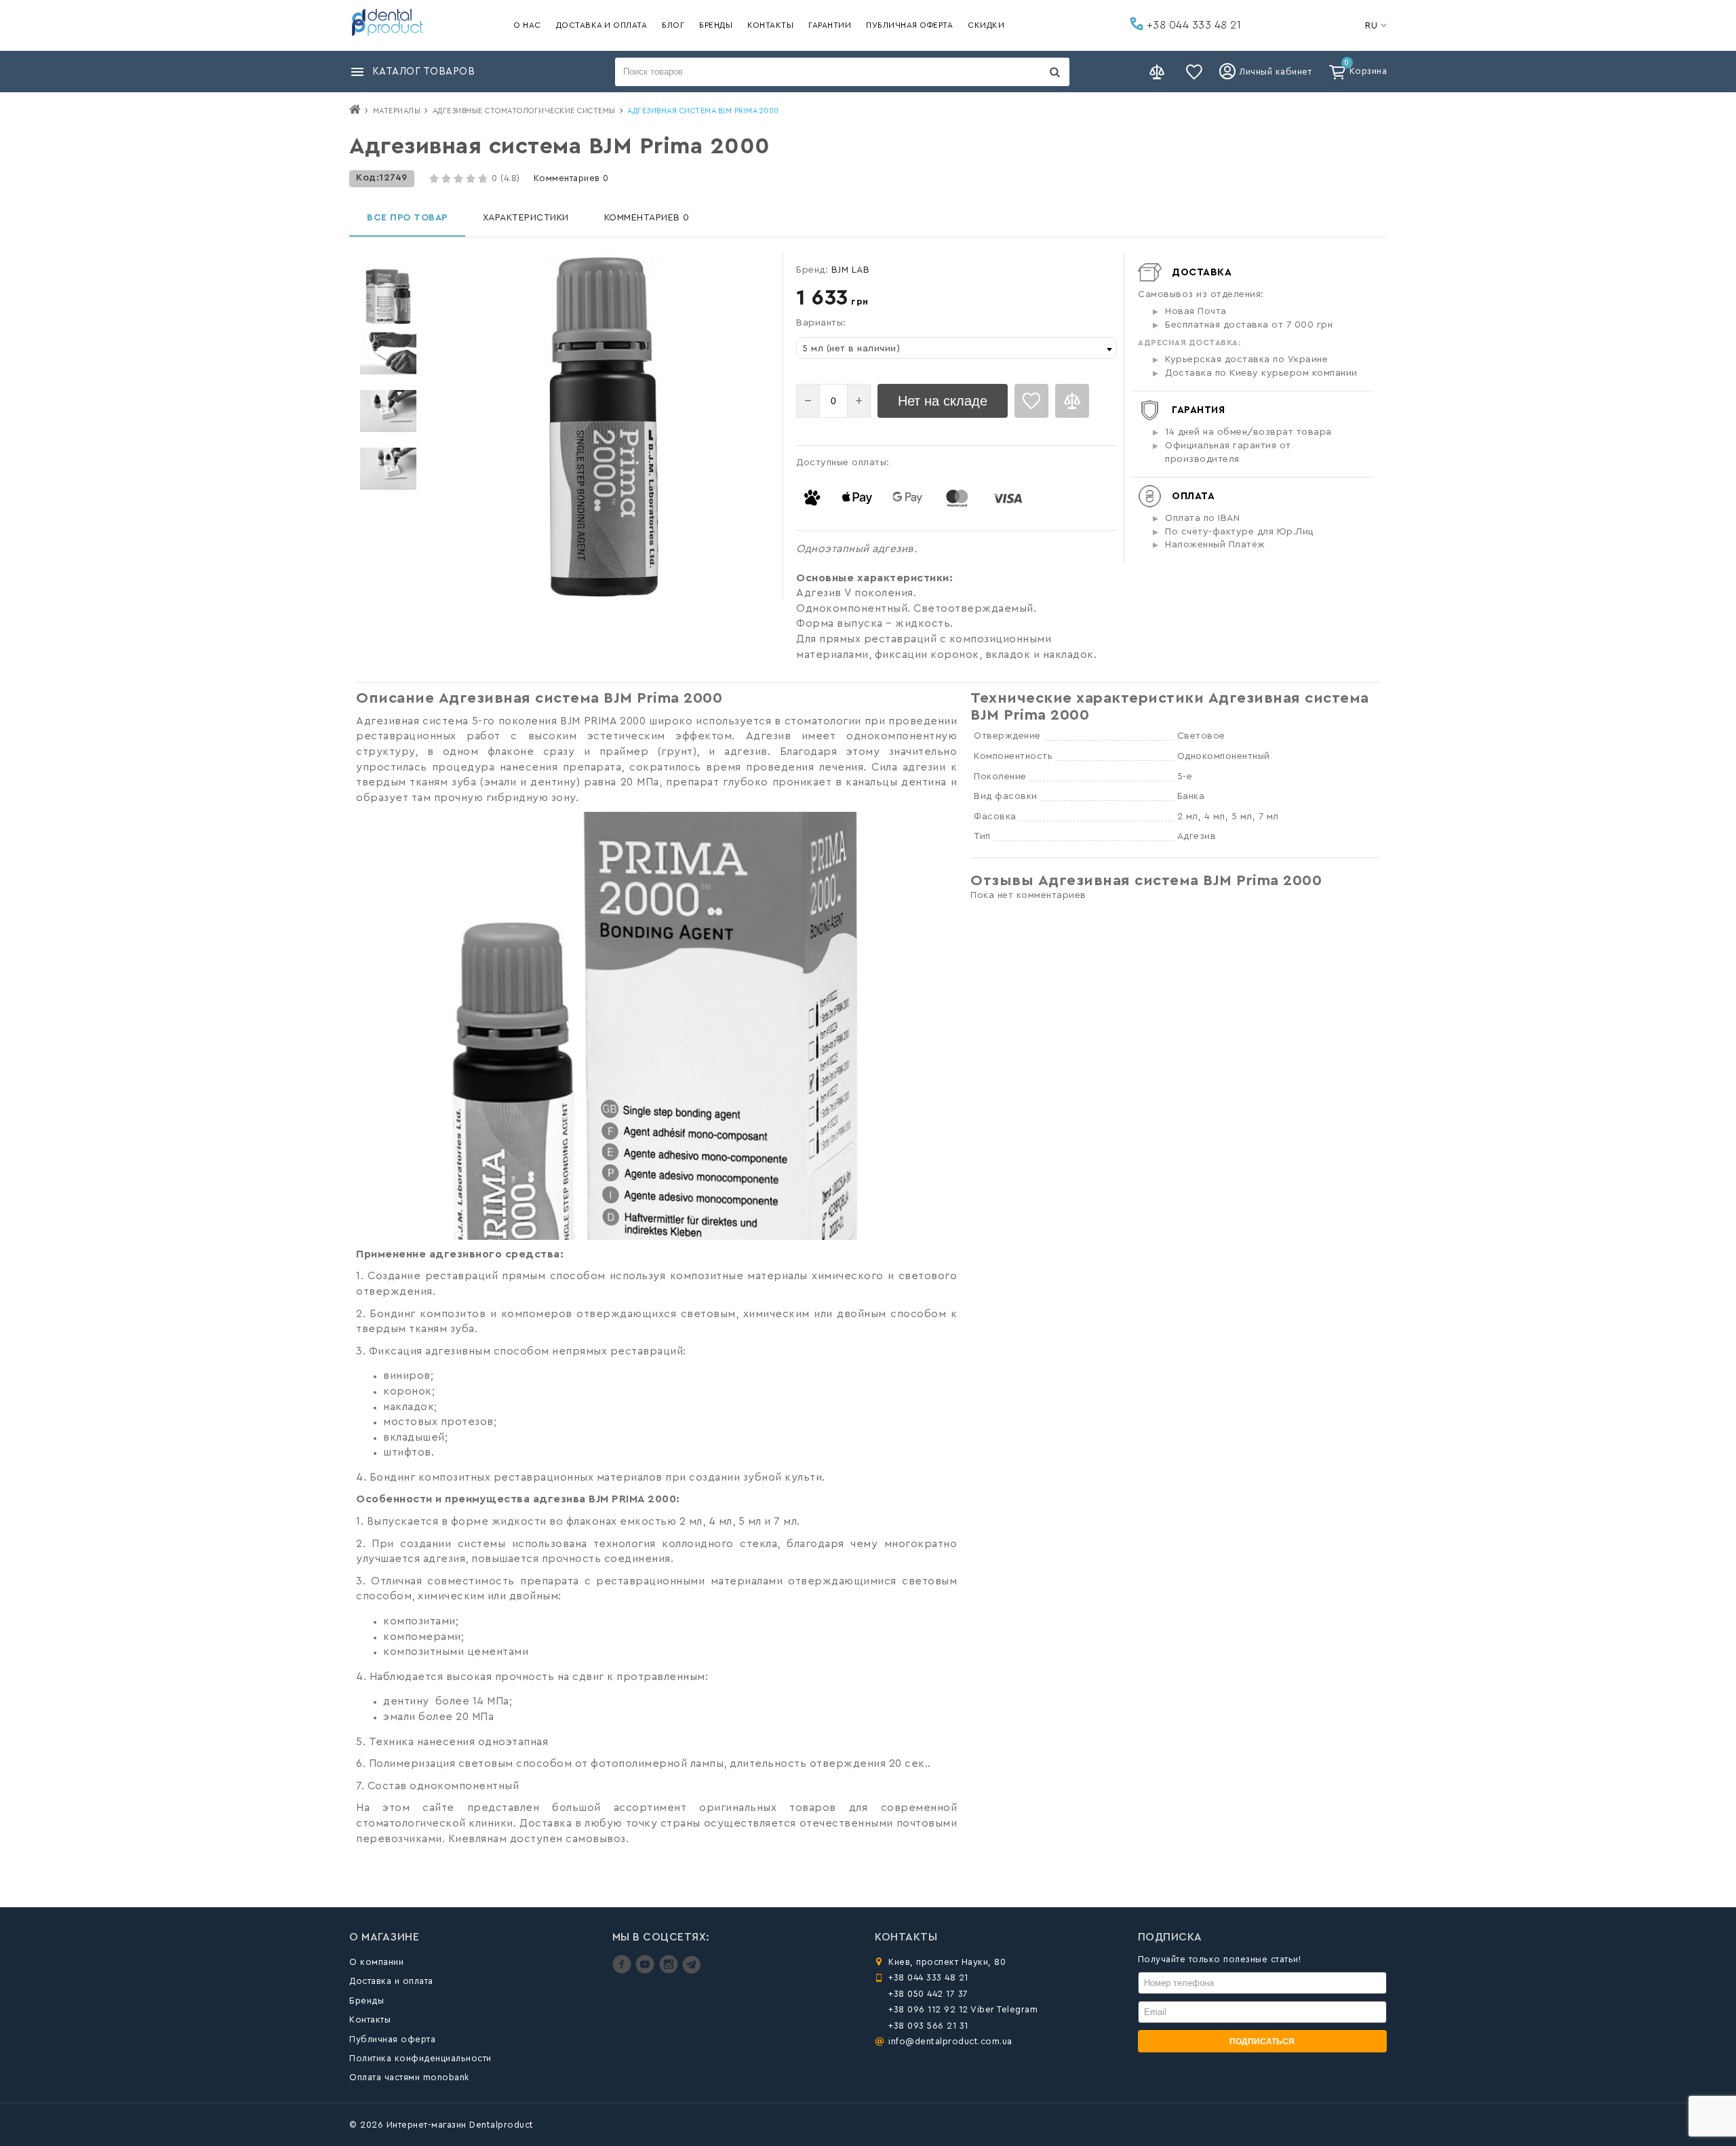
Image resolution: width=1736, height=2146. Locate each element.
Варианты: (821, 323)
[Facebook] (624, 1971)
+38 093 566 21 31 (928, 2026)
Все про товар (407, 218)
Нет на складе (943, 401)
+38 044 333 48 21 (1192, 25)
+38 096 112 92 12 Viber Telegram (963, 2009)
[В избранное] (1031, 401)
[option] (388, 296)
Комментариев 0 (571, 178)
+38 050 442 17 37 (928, 1994)
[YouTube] (647, 1971)
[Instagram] (670, 1971)
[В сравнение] (1072, 401)
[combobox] (956, 348)
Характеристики (526, 218)
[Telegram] (691, 1971)
